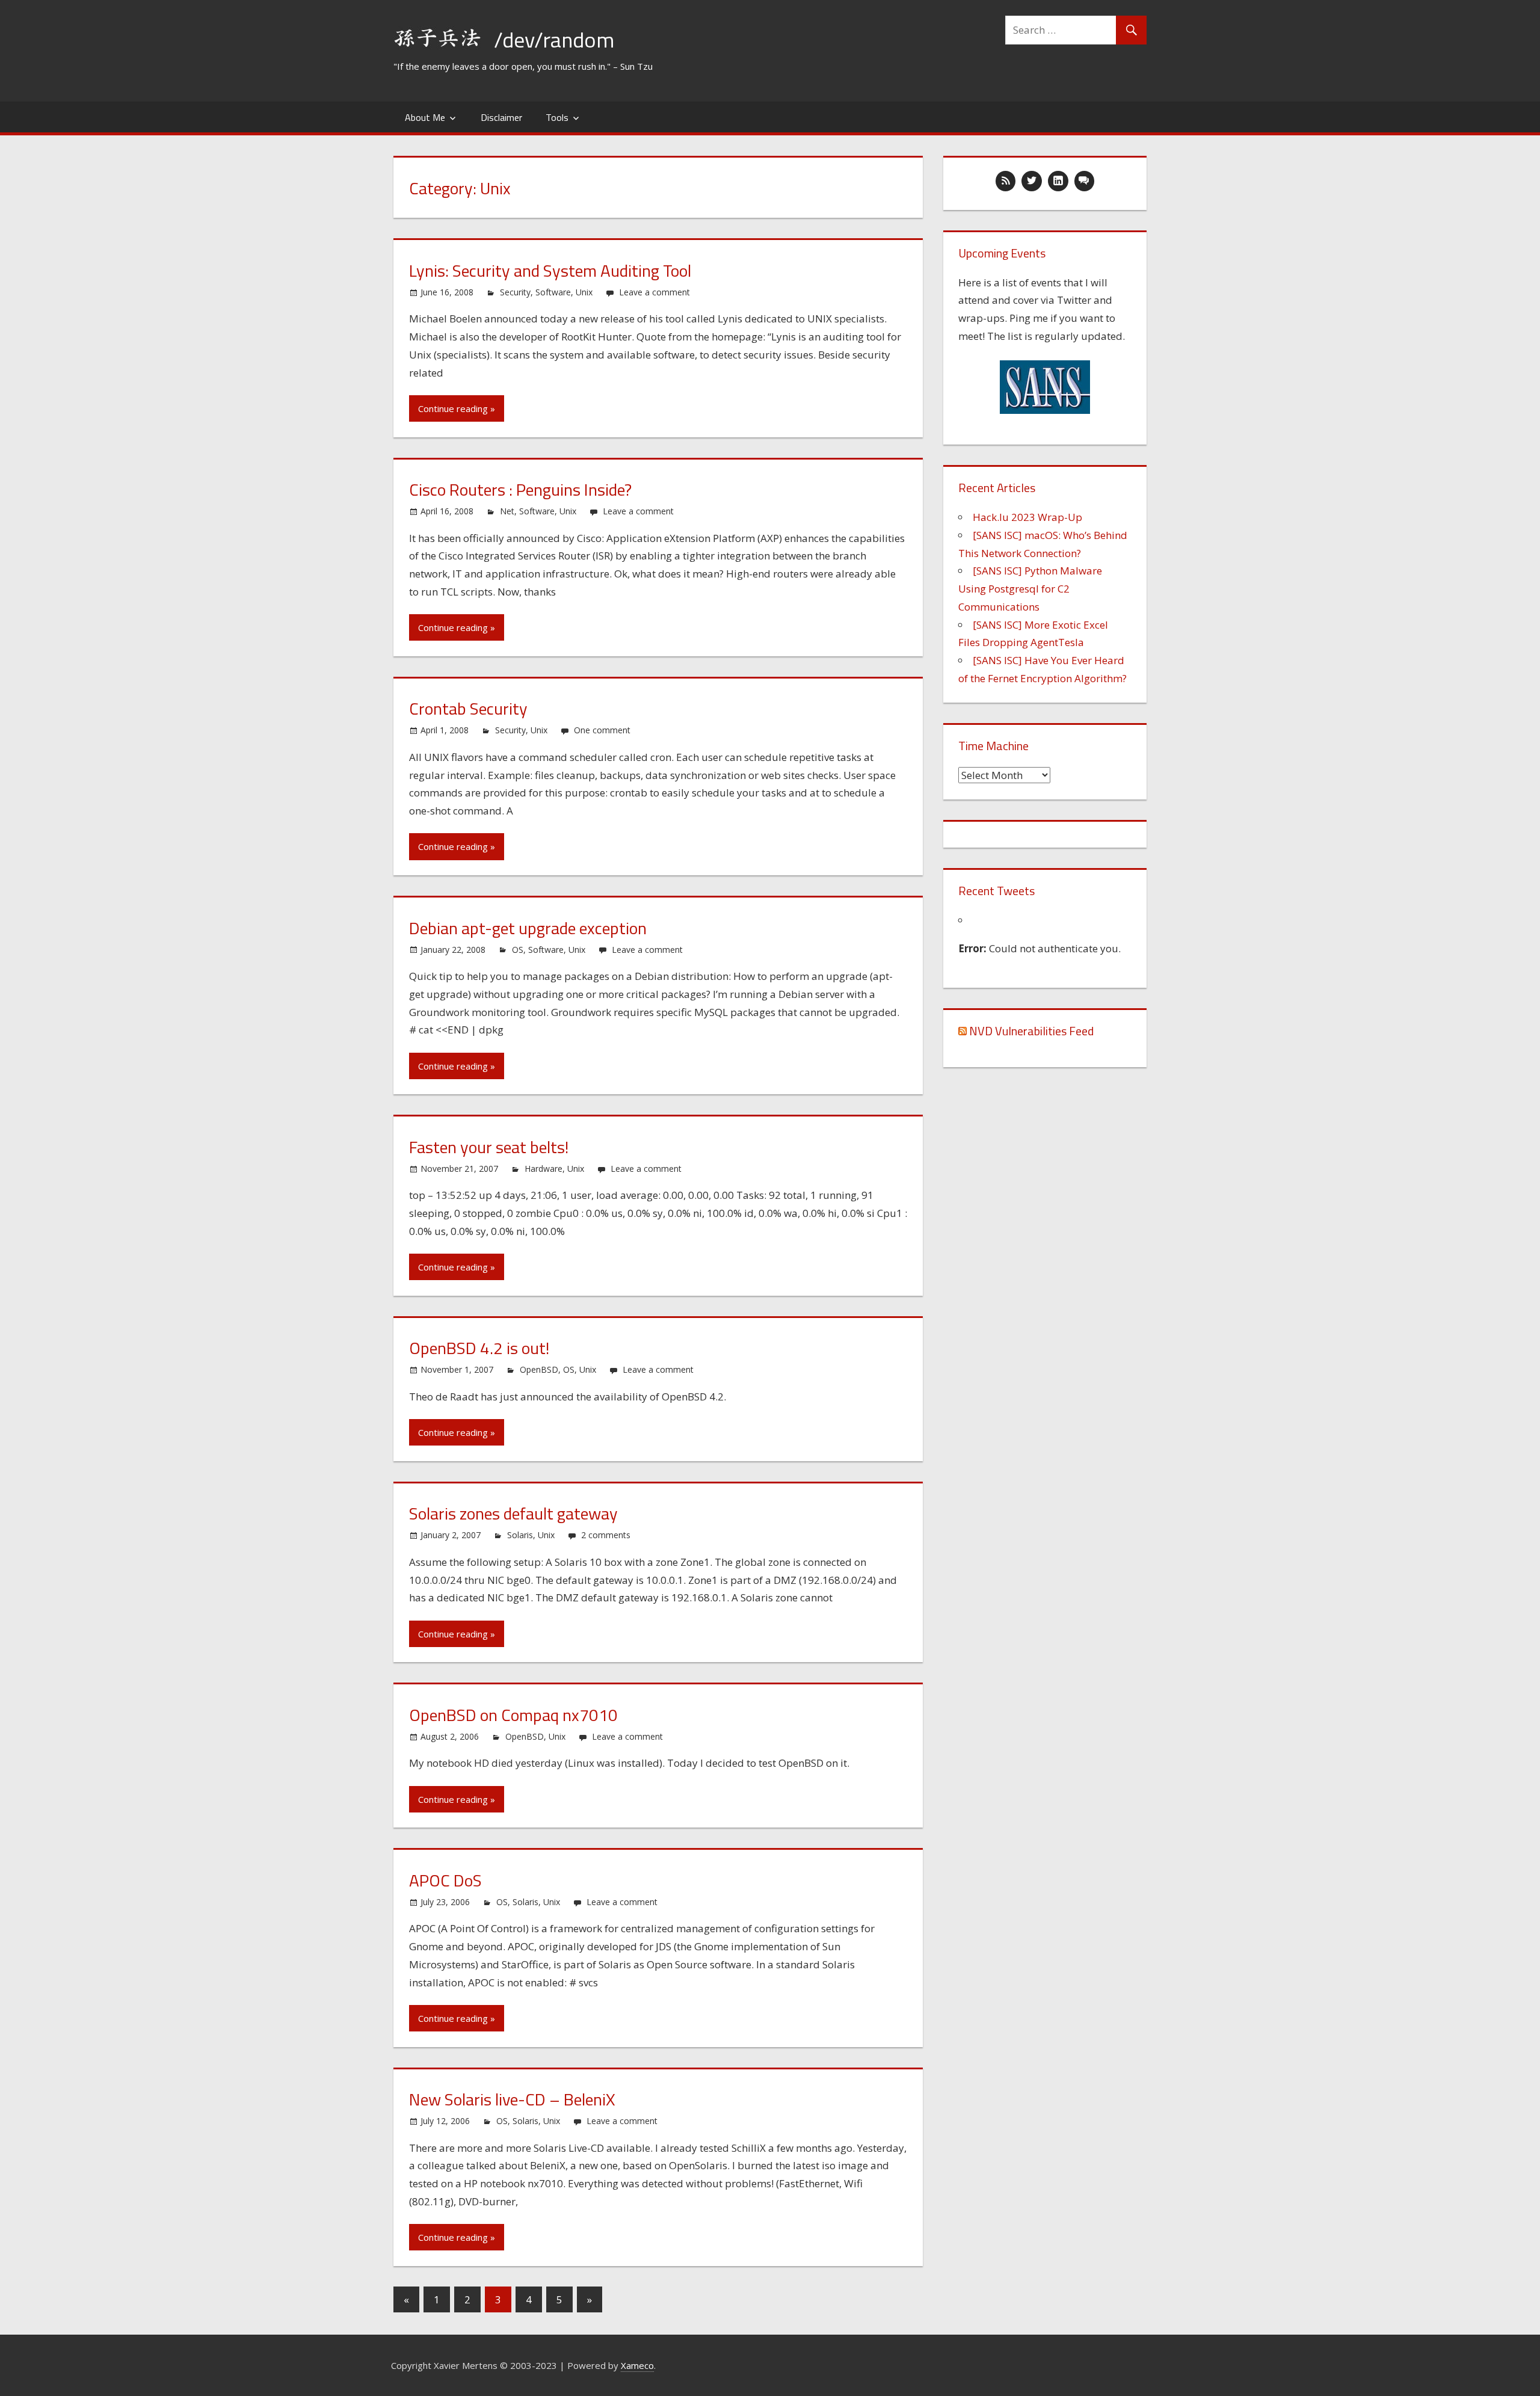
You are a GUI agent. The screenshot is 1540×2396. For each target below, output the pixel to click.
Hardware (544, 1169)
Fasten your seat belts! (489, 1147)
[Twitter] (1032, 181)
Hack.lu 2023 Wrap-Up (1027, 517)
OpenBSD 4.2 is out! (479, 1348)
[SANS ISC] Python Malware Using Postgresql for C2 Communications (1030, 589)
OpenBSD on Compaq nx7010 (513, 1715)
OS (518, 950)
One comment (602, 730)
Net (507, 511)
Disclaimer (501, 117)
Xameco (637, 2365)
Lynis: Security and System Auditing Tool (550, 270)
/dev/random (554, 39)
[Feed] (1006, 181)
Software (553, 292)
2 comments (606, 1535)
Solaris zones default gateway (513, 1513)
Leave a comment (654, 292)
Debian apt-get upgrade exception (528, 928)
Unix (584, 292)
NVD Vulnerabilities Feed (1031, 1031)
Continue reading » (457, 408)
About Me (425, 117)
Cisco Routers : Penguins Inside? (520, 489)
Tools (557, 117)
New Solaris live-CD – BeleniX (512, 2099)
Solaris (520, 1535)
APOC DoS (445, 1880)
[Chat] (1085, 181)
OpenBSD (539, 1369)
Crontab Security (468, 708)
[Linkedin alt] (1058, 181)
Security (515, 292)
